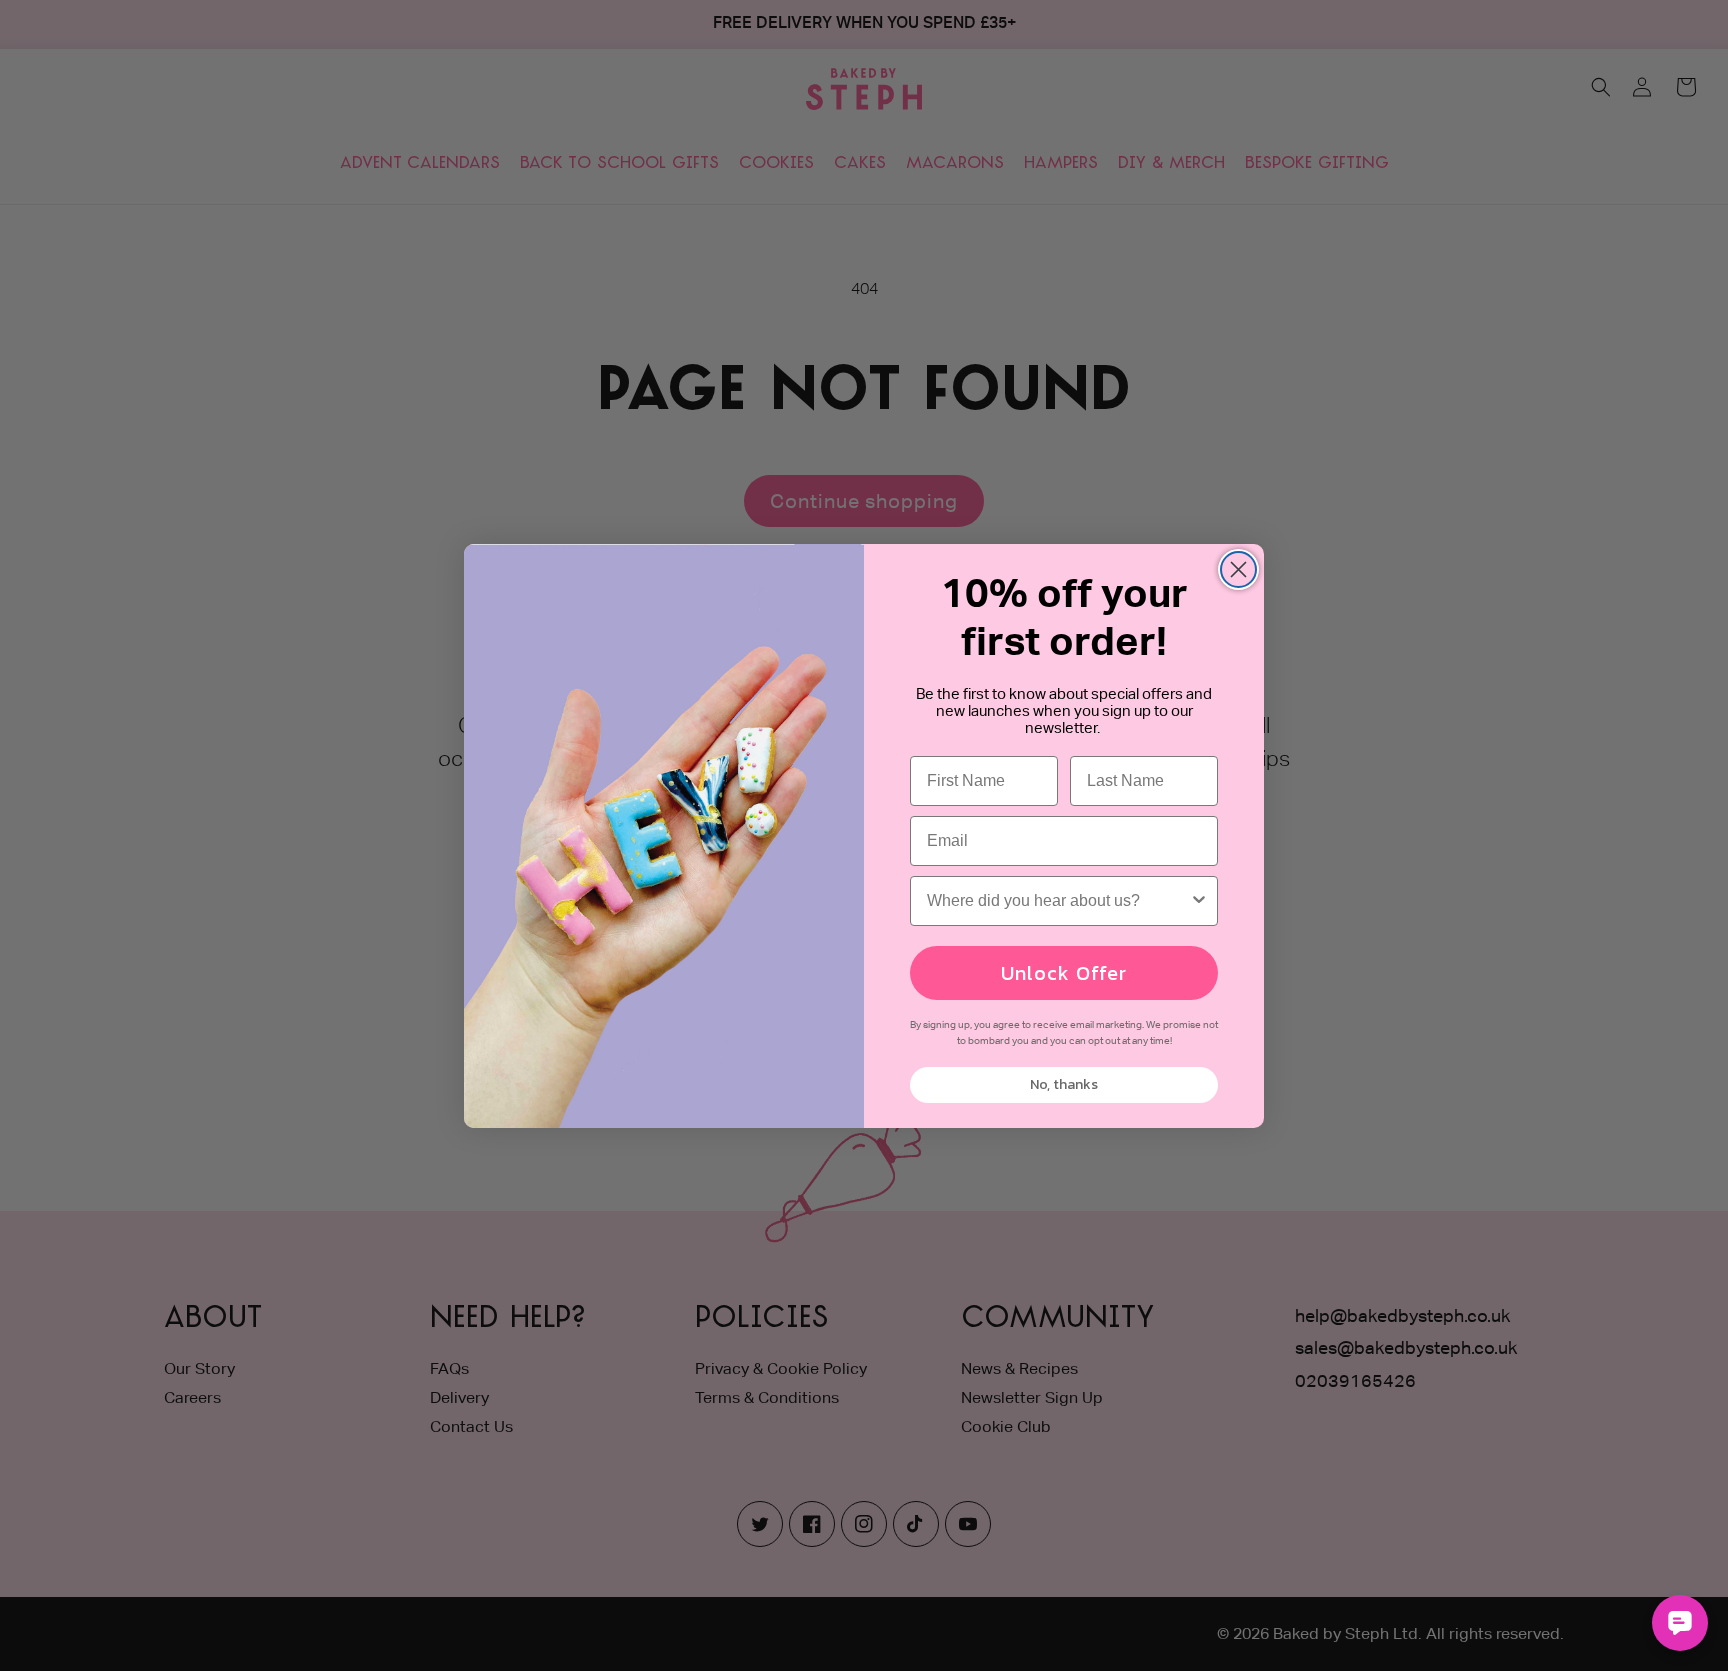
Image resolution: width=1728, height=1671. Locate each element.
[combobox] (1058, 901)
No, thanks (1064, 1084)
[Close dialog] (1238, 569)
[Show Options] (1199, 901)
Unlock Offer (1064, 973)
